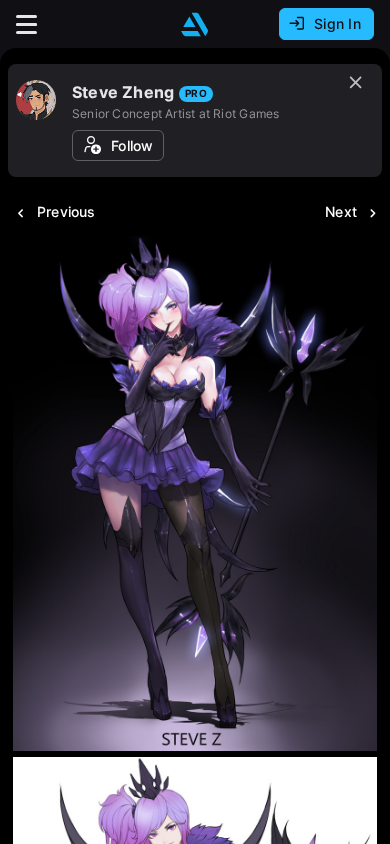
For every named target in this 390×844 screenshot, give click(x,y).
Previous (66, 211)
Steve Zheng (123, 92)
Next (341, 211)
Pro (195, 93)
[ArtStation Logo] (195, 24)
